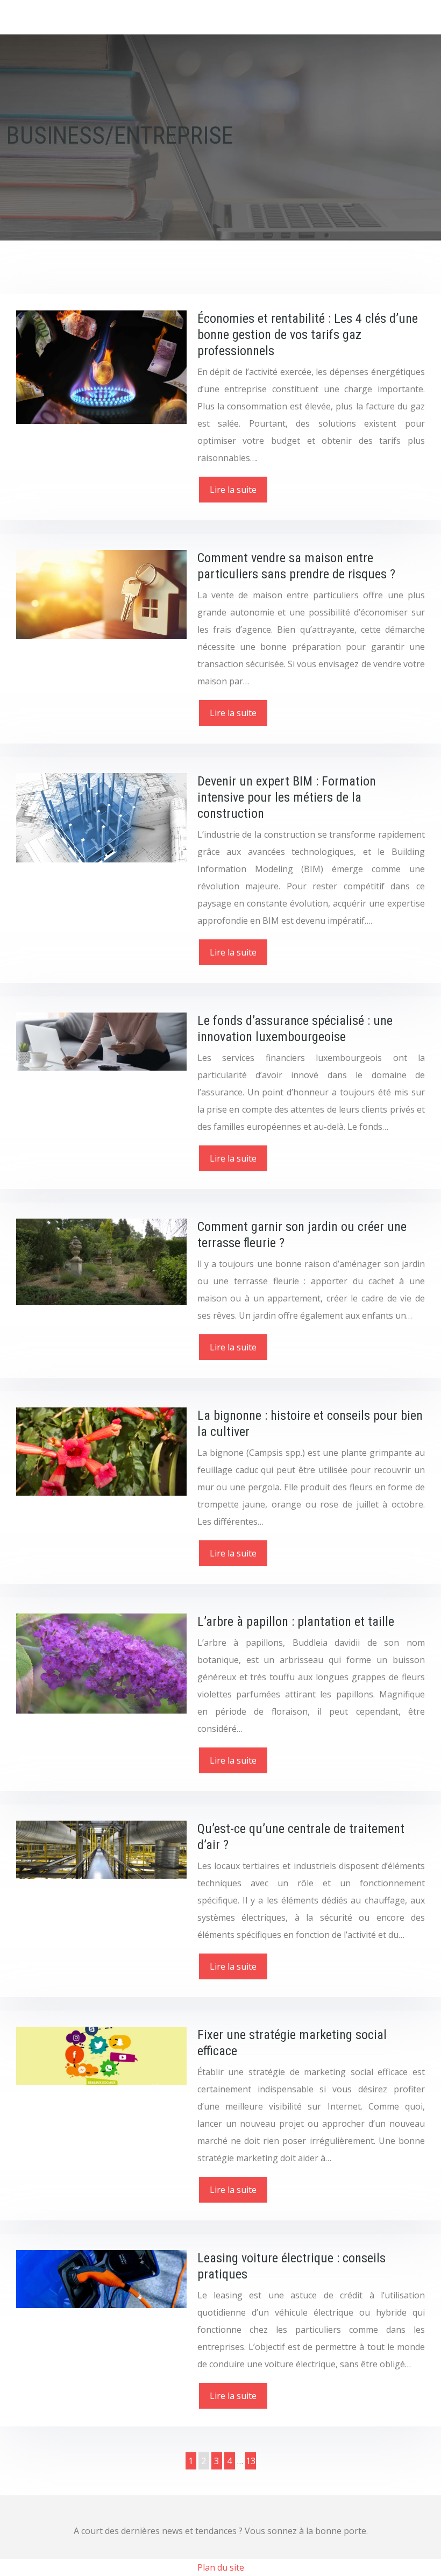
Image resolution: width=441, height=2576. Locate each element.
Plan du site (221, 2567)
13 (251, 2461)
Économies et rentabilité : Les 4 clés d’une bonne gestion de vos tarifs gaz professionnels (308, 335)
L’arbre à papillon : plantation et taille (296, 1622)
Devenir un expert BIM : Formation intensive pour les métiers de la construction (287, 797)
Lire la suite (233, 490)
